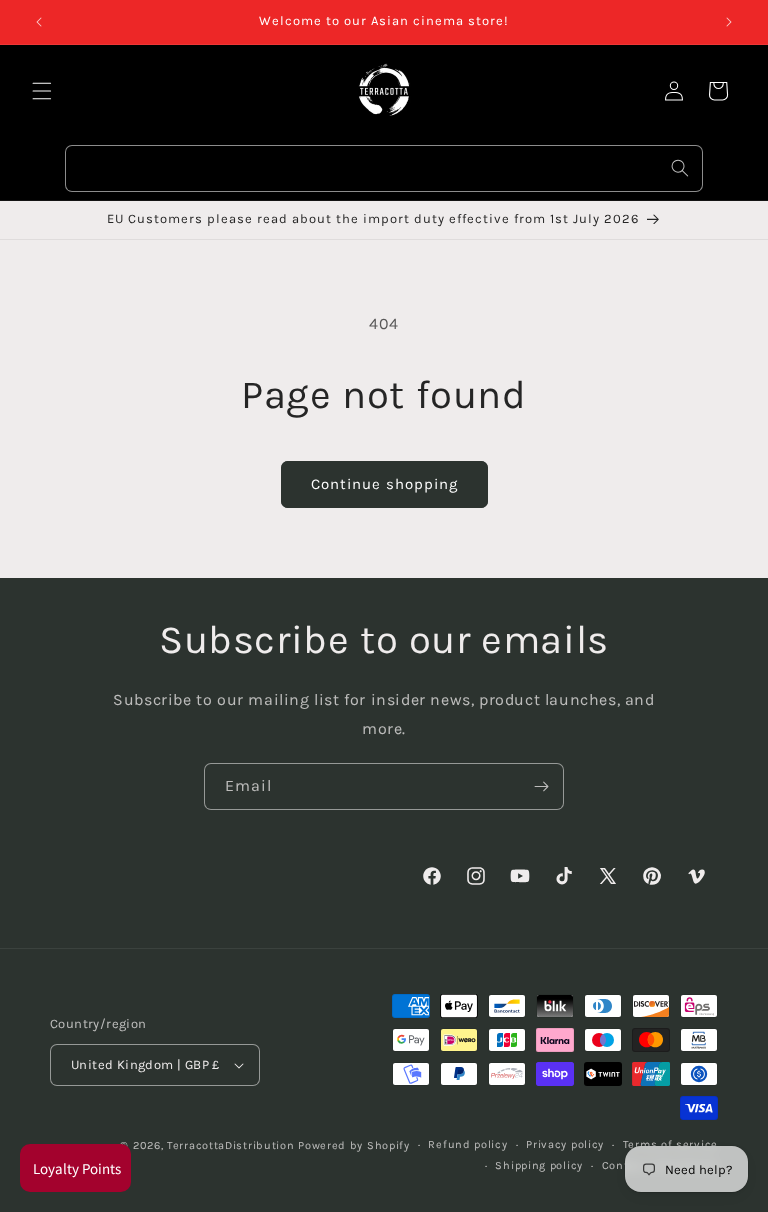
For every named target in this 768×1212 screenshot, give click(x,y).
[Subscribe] (541, 786)
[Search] (680, 168)
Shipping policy (539, 1165)
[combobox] (384, 168)
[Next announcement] (729, 22)
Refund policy (467, 1144)
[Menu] (42, 91)
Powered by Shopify (354, 1145)
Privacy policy (565, 1144)
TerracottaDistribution (230, 1145)
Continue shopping (384, 484)
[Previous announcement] (39, 22)
